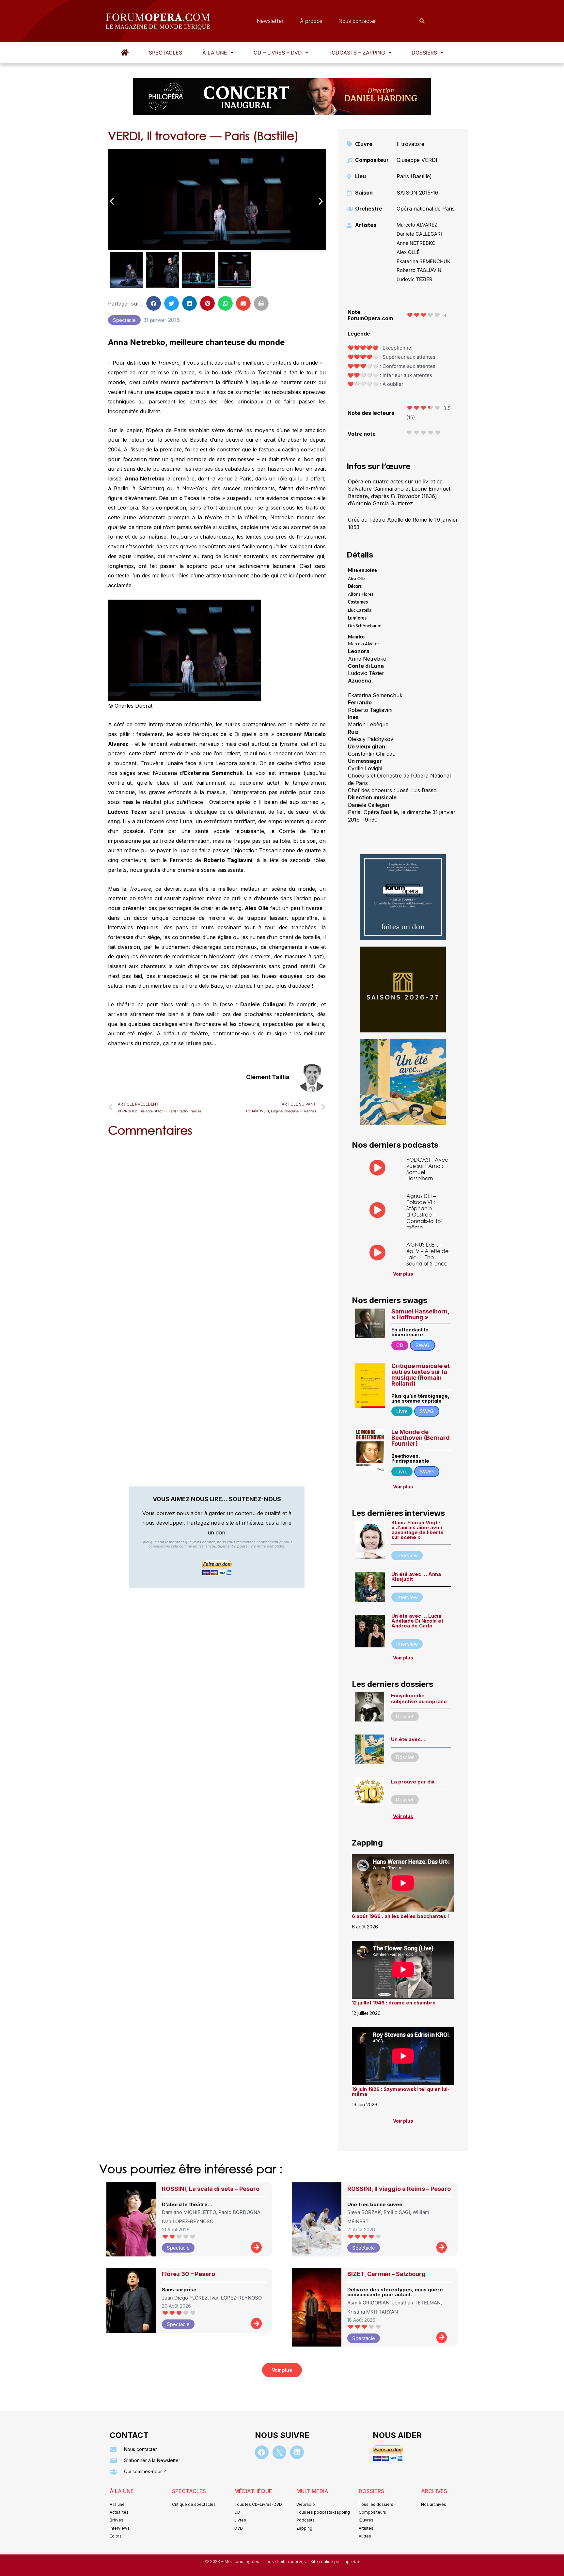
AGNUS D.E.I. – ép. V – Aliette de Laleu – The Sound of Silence (427, 1254)
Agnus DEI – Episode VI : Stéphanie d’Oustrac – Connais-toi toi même (424, 1211)
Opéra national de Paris (426, 209)
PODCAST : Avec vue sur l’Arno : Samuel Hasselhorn (427, 1169)
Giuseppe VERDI (417, 160)
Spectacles (165, 53)
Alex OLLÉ (408, 252)
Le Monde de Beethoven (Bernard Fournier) (421, 1438)
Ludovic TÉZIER (415, 279)
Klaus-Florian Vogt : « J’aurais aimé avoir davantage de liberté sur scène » (417, 1530)
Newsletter (270, 21)
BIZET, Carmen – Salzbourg (386, 2274)
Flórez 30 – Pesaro (188, 2274)
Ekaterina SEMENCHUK (423, 261)
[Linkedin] (297, 2452)
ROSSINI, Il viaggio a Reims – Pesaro (399, 2189)
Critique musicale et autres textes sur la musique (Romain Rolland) (421, 1375)
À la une (215, 53)
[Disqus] (217, 1225)
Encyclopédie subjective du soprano (419, 1698)
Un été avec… (408, 1739)
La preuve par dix (413, 1782)
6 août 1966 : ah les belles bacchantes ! (400, 1916)
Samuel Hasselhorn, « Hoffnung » (420, 1314)
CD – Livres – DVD (278, 53)
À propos (311, 21)
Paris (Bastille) (414, 176)
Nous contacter (357, 21)
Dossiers (424, 53)
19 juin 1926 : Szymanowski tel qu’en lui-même (401, 2092)
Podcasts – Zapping (357, 53)
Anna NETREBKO (416, 243)
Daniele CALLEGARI (419, 234)
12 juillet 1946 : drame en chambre (394, 2003)
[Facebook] (262, 2452)
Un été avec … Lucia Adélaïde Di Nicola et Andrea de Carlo (417, 1621)
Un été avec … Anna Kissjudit (416, 1577)
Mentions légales (243, 2561)
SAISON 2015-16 (417, 193)
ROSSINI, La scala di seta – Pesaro (211, 2189)
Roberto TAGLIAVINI (420, 270)
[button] (218, 53)
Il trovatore (410, 144)
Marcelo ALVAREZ (417, 225)
